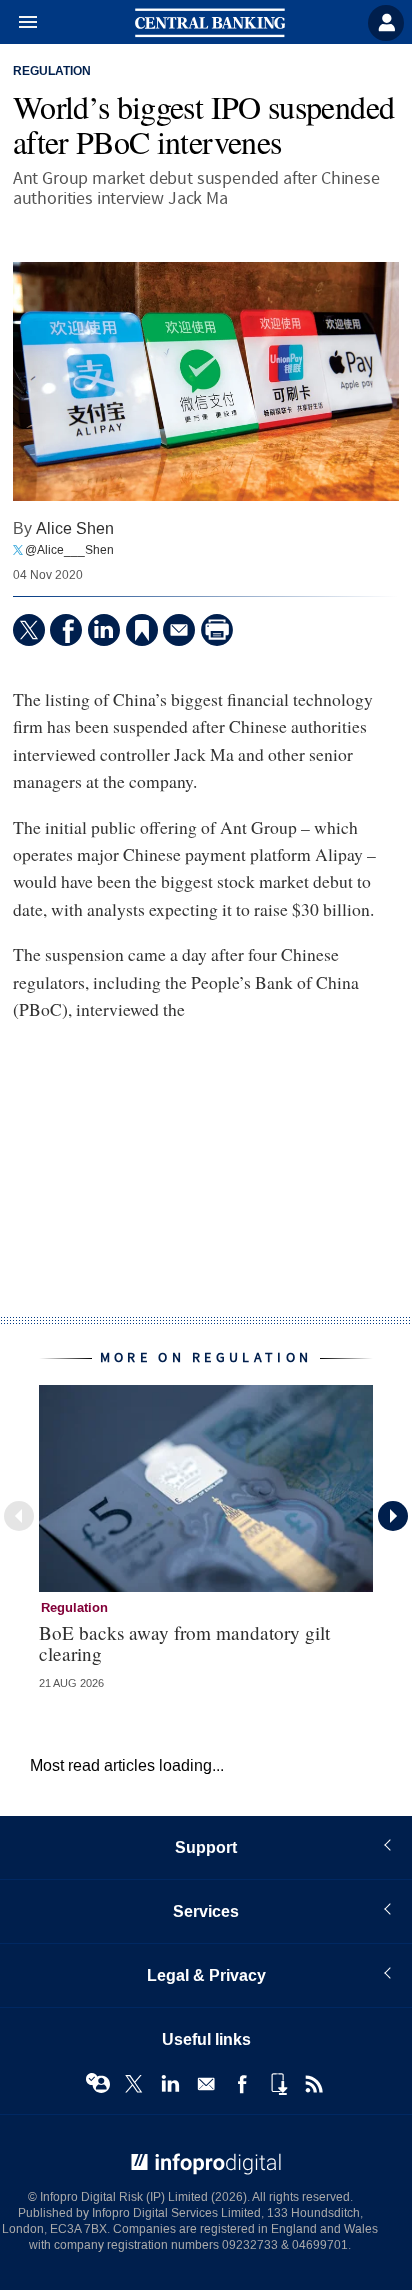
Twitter (134, 2084)
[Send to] (179, 630)
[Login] (386, 23)
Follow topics (98, 2084)
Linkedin (170, 2084)
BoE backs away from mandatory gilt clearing (184, 1643)
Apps (278, 2084)
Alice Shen (75, 528)
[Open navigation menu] (19, 23)
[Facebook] (66, 630)
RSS (314, 2084)
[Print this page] (217, 630)
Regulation (52, 72)
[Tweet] (29, 630)
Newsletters (206, 2084)
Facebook (242, 2084)
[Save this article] (142, 630)
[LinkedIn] (104, 630)
